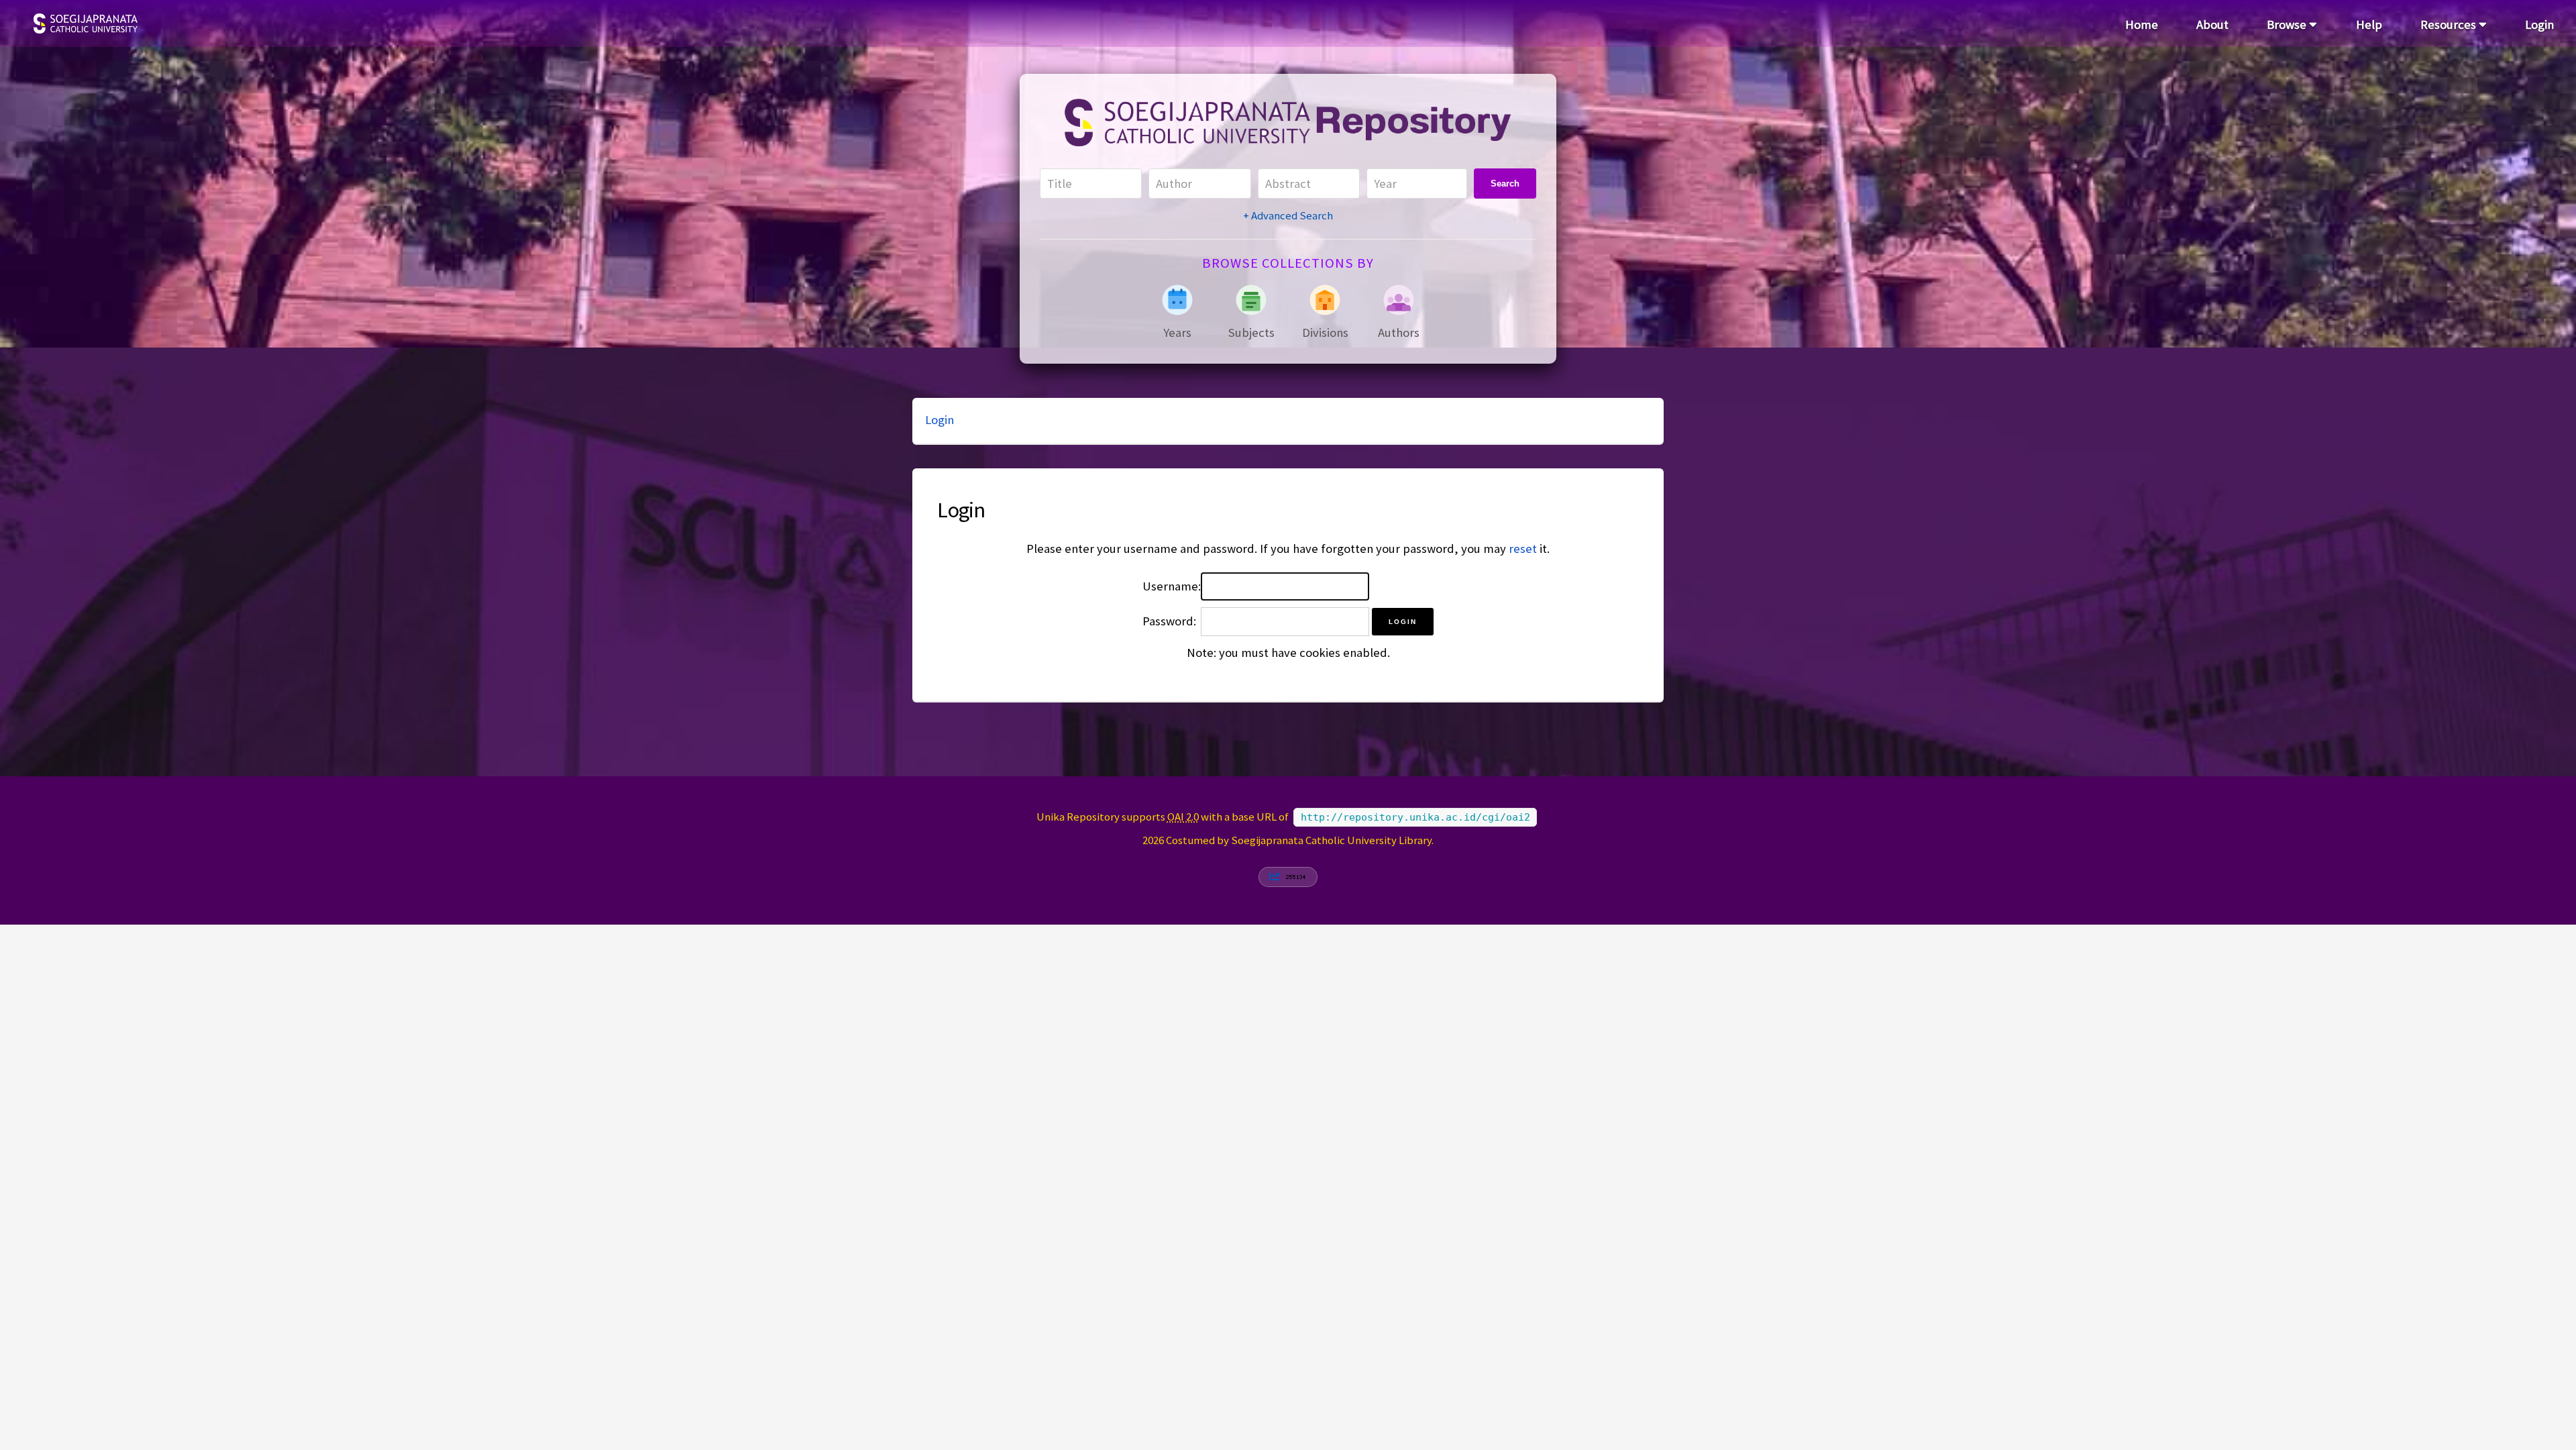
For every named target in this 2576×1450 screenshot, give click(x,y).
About (2212, 24)
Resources (2450, 24)
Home (2142, 24)
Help (2369, 24)
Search (1505, 184)
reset (1523, 549)
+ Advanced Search (1288, 215)
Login (2539, 24)
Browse (2288, 24)
